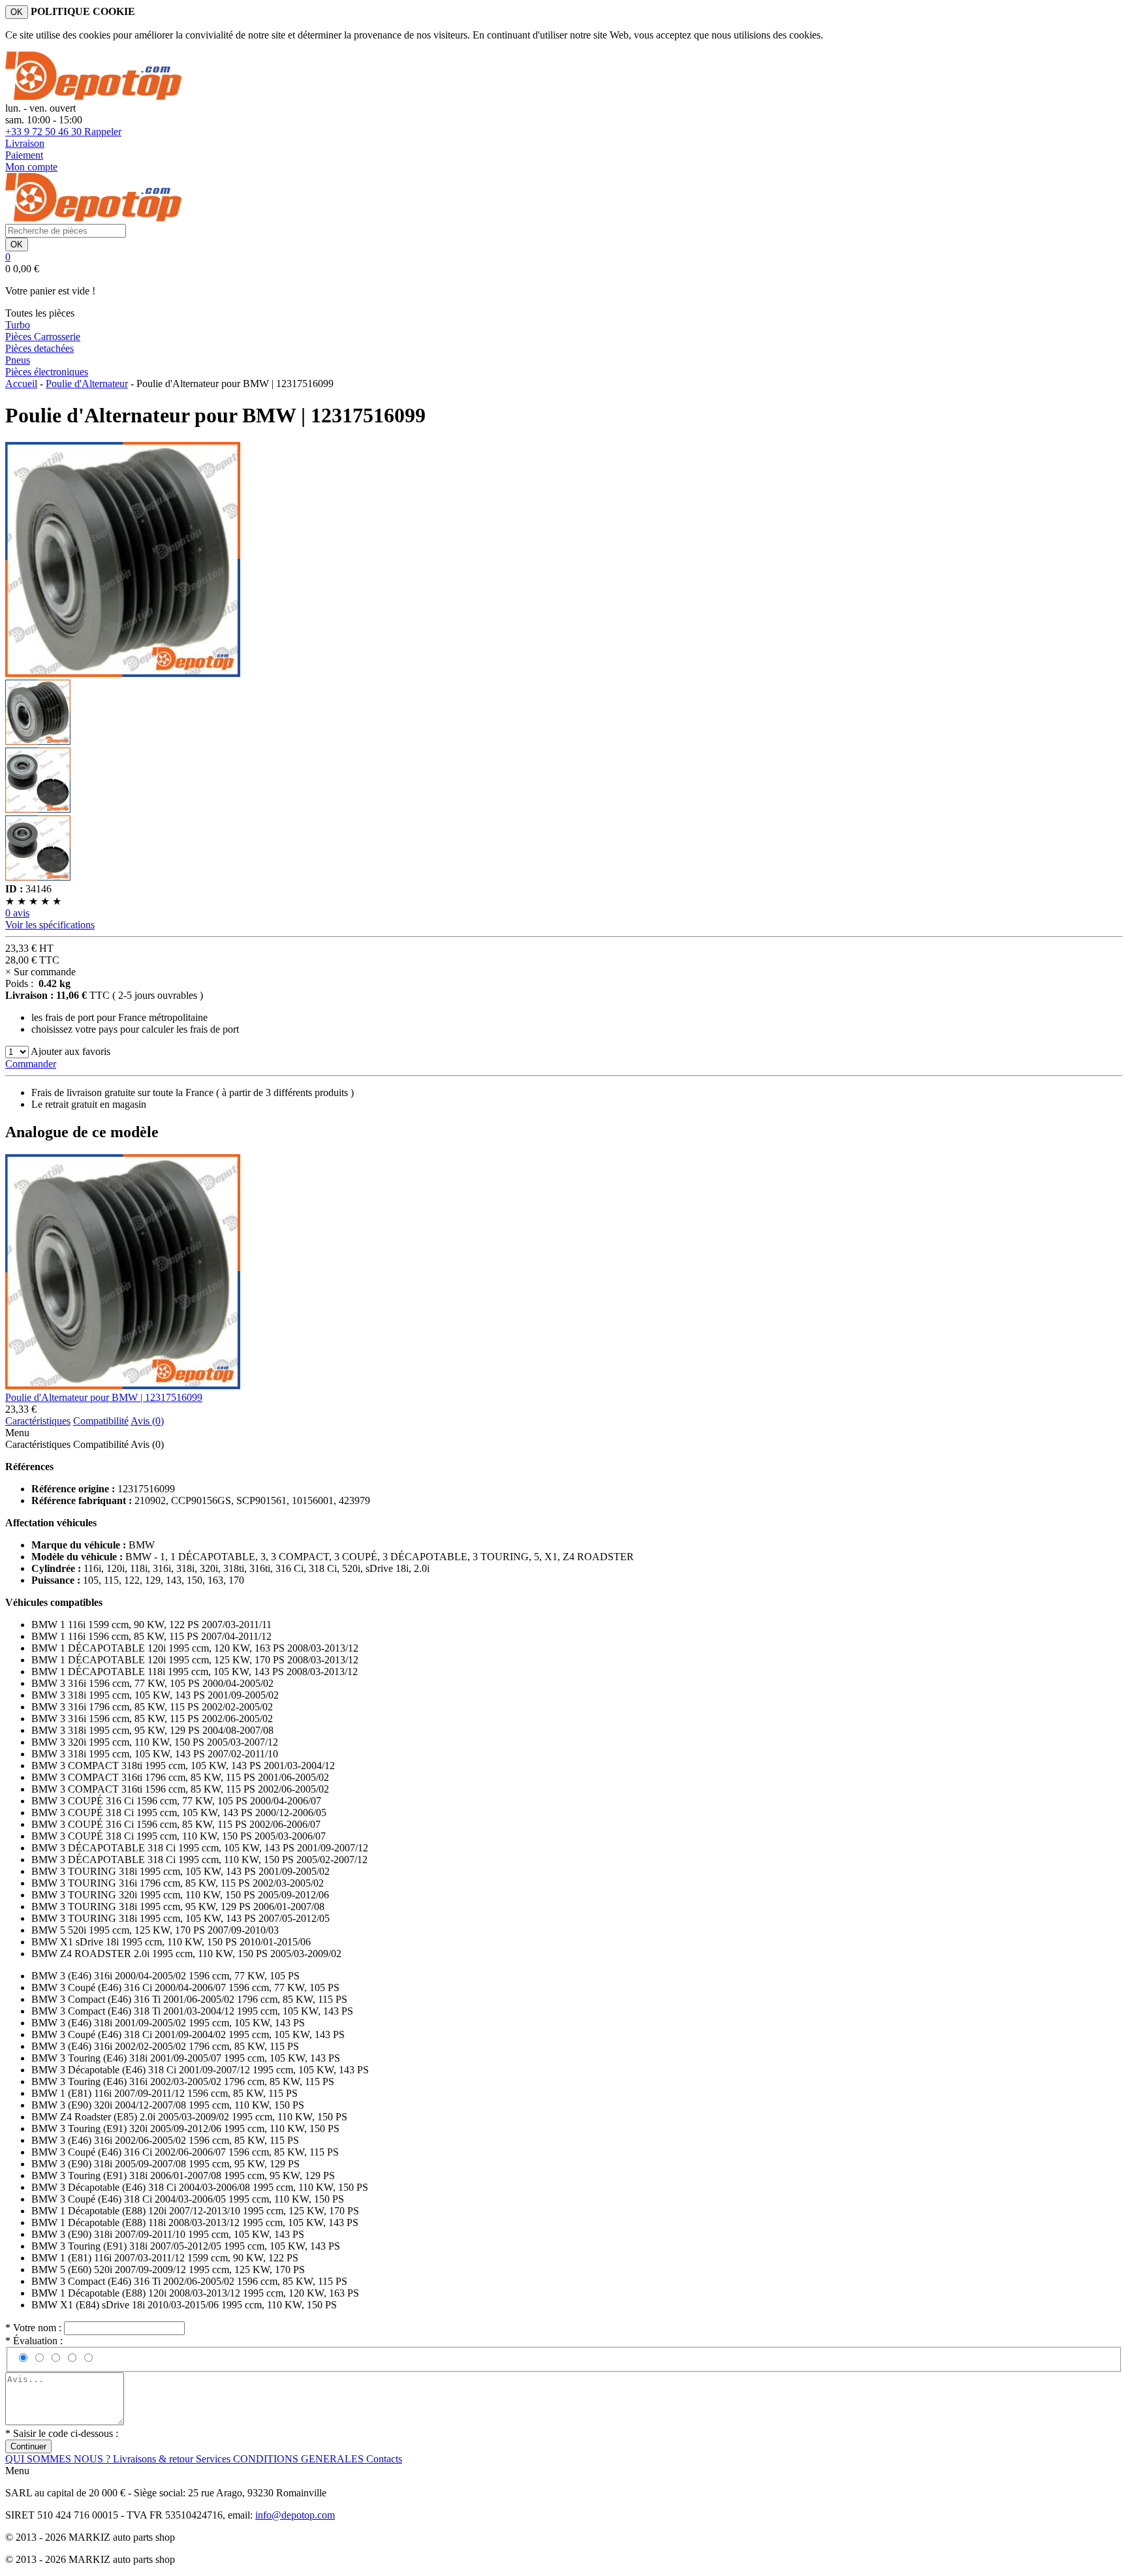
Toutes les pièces (40, 313)
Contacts (384, 2459)
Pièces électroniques (47, 372)
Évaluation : (34, 2341)
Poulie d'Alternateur (87, 384)
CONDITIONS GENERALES (300, 2459)
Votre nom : (35, 2328)
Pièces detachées (39, 348)
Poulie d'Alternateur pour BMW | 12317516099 (104, 1397)
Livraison (25, 143)
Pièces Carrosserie (43, 337)
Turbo (18, 325)
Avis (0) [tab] (147, 1421)
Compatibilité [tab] (101, 1421)
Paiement (24, 155)
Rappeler (103, 132)
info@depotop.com (295, 2515)
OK (17, 12)
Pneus (18, 360)
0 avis (17, 913)
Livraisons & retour (154, 2459)
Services (214, 2459)
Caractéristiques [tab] (38, 1421)
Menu (17, 1433)
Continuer (28, 2446)
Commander (31, 1064)
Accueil (21, 384)
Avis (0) (147, 1444)
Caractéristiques (38, 1444)
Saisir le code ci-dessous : (62, 2433)
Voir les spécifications (50, 925)
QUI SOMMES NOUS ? (59, 2459)
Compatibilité (101, 1444)
